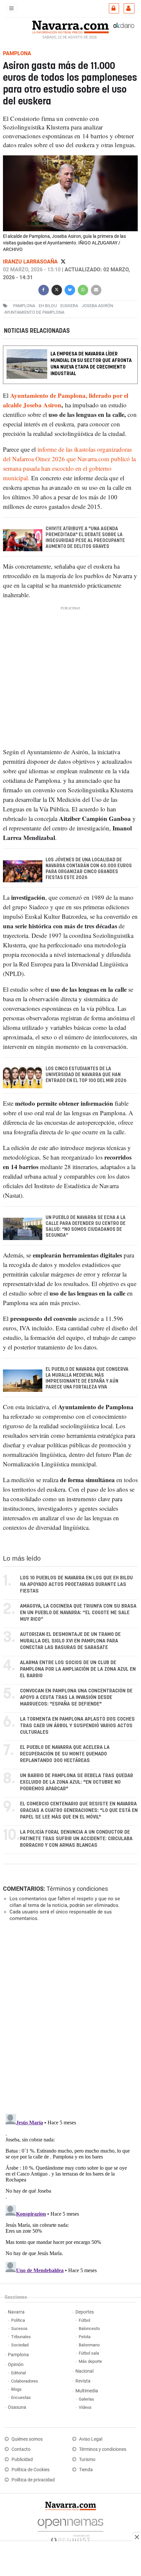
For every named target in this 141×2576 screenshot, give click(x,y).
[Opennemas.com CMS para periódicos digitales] (70, 2529)
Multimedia (87, 2391)
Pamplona (18, 2355)
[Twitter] (63, 262)
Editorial (19, 2373)
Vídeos (85, 2407)
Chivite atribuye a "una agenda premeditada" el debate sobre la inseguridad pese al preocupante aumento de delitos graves (85, 538)
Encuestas (21, 2397)
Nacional (84, 2371)
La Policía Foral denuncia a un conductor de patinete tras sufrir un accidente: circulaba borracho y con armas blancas (76, 1839)
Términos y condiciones (77, 1889)
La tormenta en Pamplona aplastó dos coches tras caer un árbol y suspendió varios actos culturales (77, 1726)
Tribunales (21, 2337)
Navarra (16, 2312)
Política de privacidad (33, 2480)
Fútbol (84, 2320)
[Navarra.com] (70, 26)
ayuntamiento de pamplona (34, 312)
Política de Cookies (30, 2470)
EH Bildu (48, 306)
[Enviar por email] (96, 289)
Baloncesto (89, 2328)
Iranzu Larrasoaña (31, 262)
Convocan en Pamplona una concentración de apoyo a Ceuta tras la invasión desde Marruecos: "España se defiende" (76, 1697)
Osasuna (17, 2407)
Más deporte (90, 2361)
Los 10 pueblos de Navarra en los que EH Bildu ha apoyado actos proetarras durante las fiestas (76, 1584)
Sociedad (20, 2345)
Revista (83, 2381)
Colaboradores (25, 2381)
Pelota (85, 2337)
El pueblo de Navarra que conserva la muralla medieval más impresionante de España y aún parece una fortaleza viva (87, 1378)
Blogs (16, 2389)
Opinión (16, 2365)
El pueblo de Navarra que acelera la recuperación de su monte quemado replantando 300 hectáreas (65, 1754)
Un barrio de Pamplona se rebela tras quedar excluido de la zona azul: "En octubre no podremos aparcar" (77, 1782)
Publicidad (22, 2460)
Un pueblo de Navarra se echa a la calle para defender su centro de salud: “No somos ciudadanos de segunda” (86, 1227)
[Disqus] (69, 2017)
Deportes (85, 2312)
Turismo (87, 2460)
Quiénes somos (27, 2439)
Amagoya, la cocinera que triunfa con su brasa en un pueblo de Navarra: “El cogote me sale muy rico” (78, 1613)
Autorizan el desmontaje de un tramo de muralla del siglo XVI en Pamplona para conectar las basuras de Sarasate (70, 1641)
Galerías (86, 2399)
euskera (69, 306)
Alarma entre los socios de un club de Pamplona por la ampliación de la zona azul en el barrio (78, 1669)
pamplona (24, 306)
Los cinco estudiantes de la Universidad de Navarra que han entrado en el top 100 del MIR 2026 (86, 1075)
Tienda (86, 2470)
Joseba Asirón (97, 306)
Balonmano (89, 2345)
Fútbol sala (89, 2353)
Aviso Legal (91, 2439)
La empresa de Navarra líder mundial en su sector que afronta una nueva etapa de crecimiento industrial (91, 364)
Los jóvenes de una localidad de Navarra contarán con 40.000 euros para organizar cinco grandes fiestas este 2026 (89, 869)
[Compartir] (44, 289)
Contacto (21, 2449)
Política (18, 2320)
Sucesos (19, 2328)
